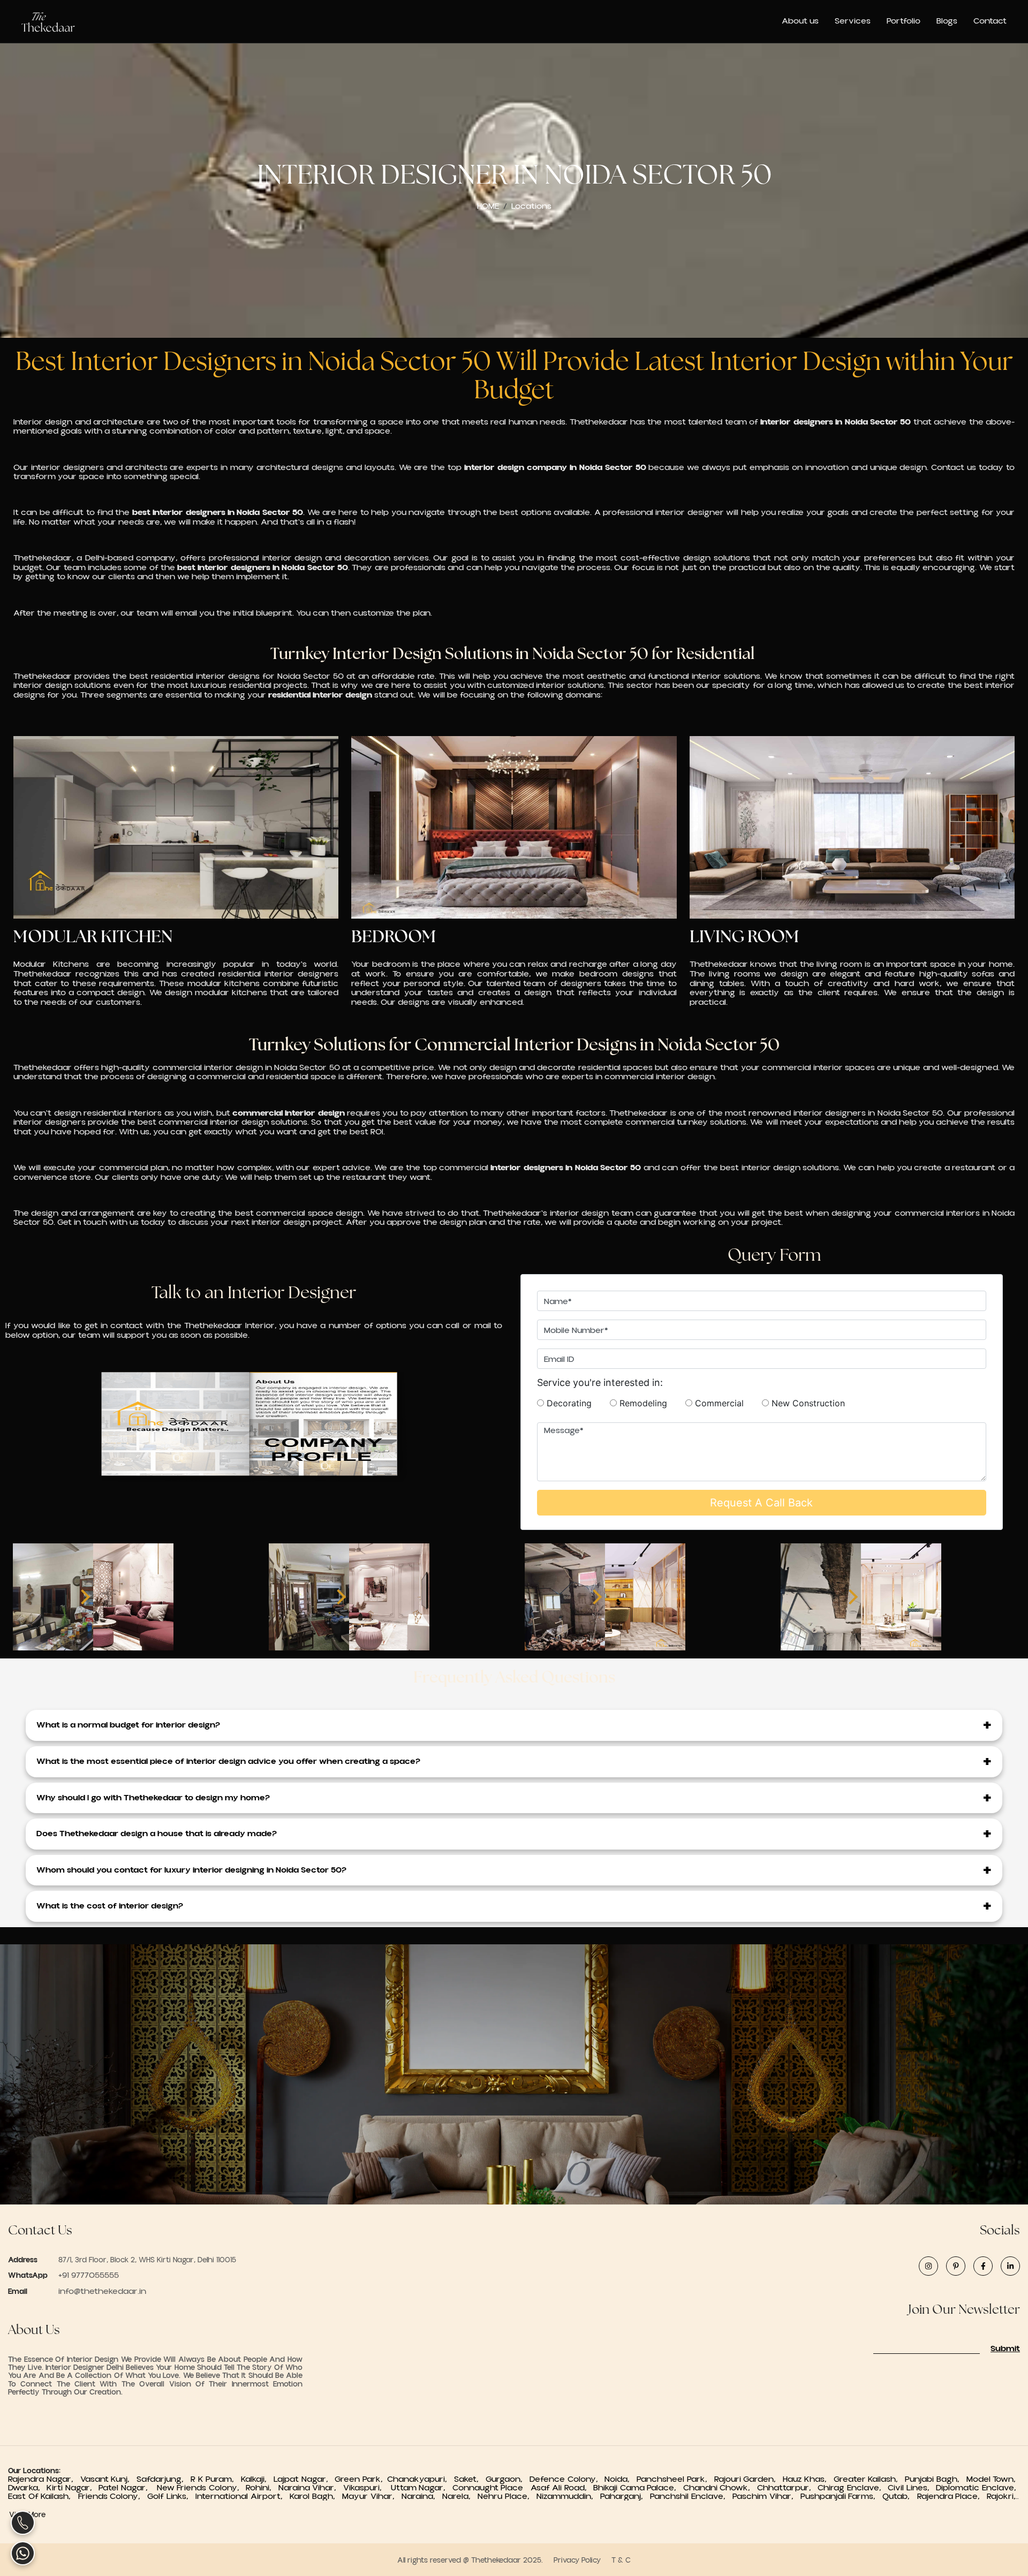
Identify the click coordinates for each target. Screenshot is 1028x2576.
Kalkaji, (257, 2479)
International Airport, (243, 2496)
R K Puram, (216, 2479)
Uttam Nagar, (420, 2488)
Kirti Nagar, (71, 2488)
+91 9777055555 (88, 2275)
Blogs (947, 21)
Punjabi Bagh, (934, 2479)
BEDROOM (394, 936)
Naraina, (422, 2496)
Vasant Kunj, (109, 2479)
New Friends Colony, (200, 2488)
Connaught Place (490, 2488)
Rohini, (261, 2488)
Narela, (460, 2496)
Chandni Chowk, (720, 2488)
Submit (1005, 2349)
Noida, (619, 2479)
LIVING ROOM (744, 936)
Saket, (470, 2479)
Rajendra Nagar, (44, 2479)
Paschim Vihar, (766, 2496)
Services (853, 21)
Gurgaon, (508, 2479)
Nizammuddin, (568, 2496)
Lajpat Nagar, (304, 2479)
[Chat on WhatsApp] (23, 2553)
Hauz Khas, (807, 2479)
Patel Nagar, (126, 2488)
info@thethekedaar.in (102, 2291)
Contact (990, 21)
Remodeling (650, 1403)
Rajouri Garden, (747, 2479)
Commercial (726, 1403)
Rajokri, (1003, 2496)
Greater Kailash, (868, 2479)
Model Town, (993, 2479)
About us (800, 21)
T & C (621, 2560)
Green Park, (361, 2479)
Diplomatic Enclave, (978, 2488)
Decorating (576, 1403)
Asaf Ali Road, (562, 2488)
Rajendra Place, (952, 2496)
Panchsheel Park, (674, 2479)
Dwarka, (26, 2488)
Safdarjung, (164, 2479)
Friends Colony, (113, 2496)
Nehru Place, (507, 2496)
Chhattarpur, (787, 2488)
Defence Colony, (566, 2479)
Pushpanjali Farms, (842, 2496)
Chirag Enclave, (853, 2488)
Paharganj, (625, 2496)
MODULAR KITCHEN (93, 936)
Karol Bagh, (316, 2496)
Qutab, (899, 2496)
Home (488, 206)
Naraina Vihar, (309, 2488)
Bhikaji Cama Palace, (638, 2488)
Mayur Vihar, (372, 2496)
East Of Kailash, (43, 2496)
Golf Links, (171, 2496)
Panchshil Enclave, (691, 2496)
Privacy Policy (577, 2560)
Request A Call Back (761, 1503)
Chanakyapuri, (421, 2479)
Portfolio (904, 21)
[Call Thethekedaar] (23, 2523)
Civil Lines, (912, 2488)
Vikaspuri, (366, 2488)
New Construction (807, 1403)
